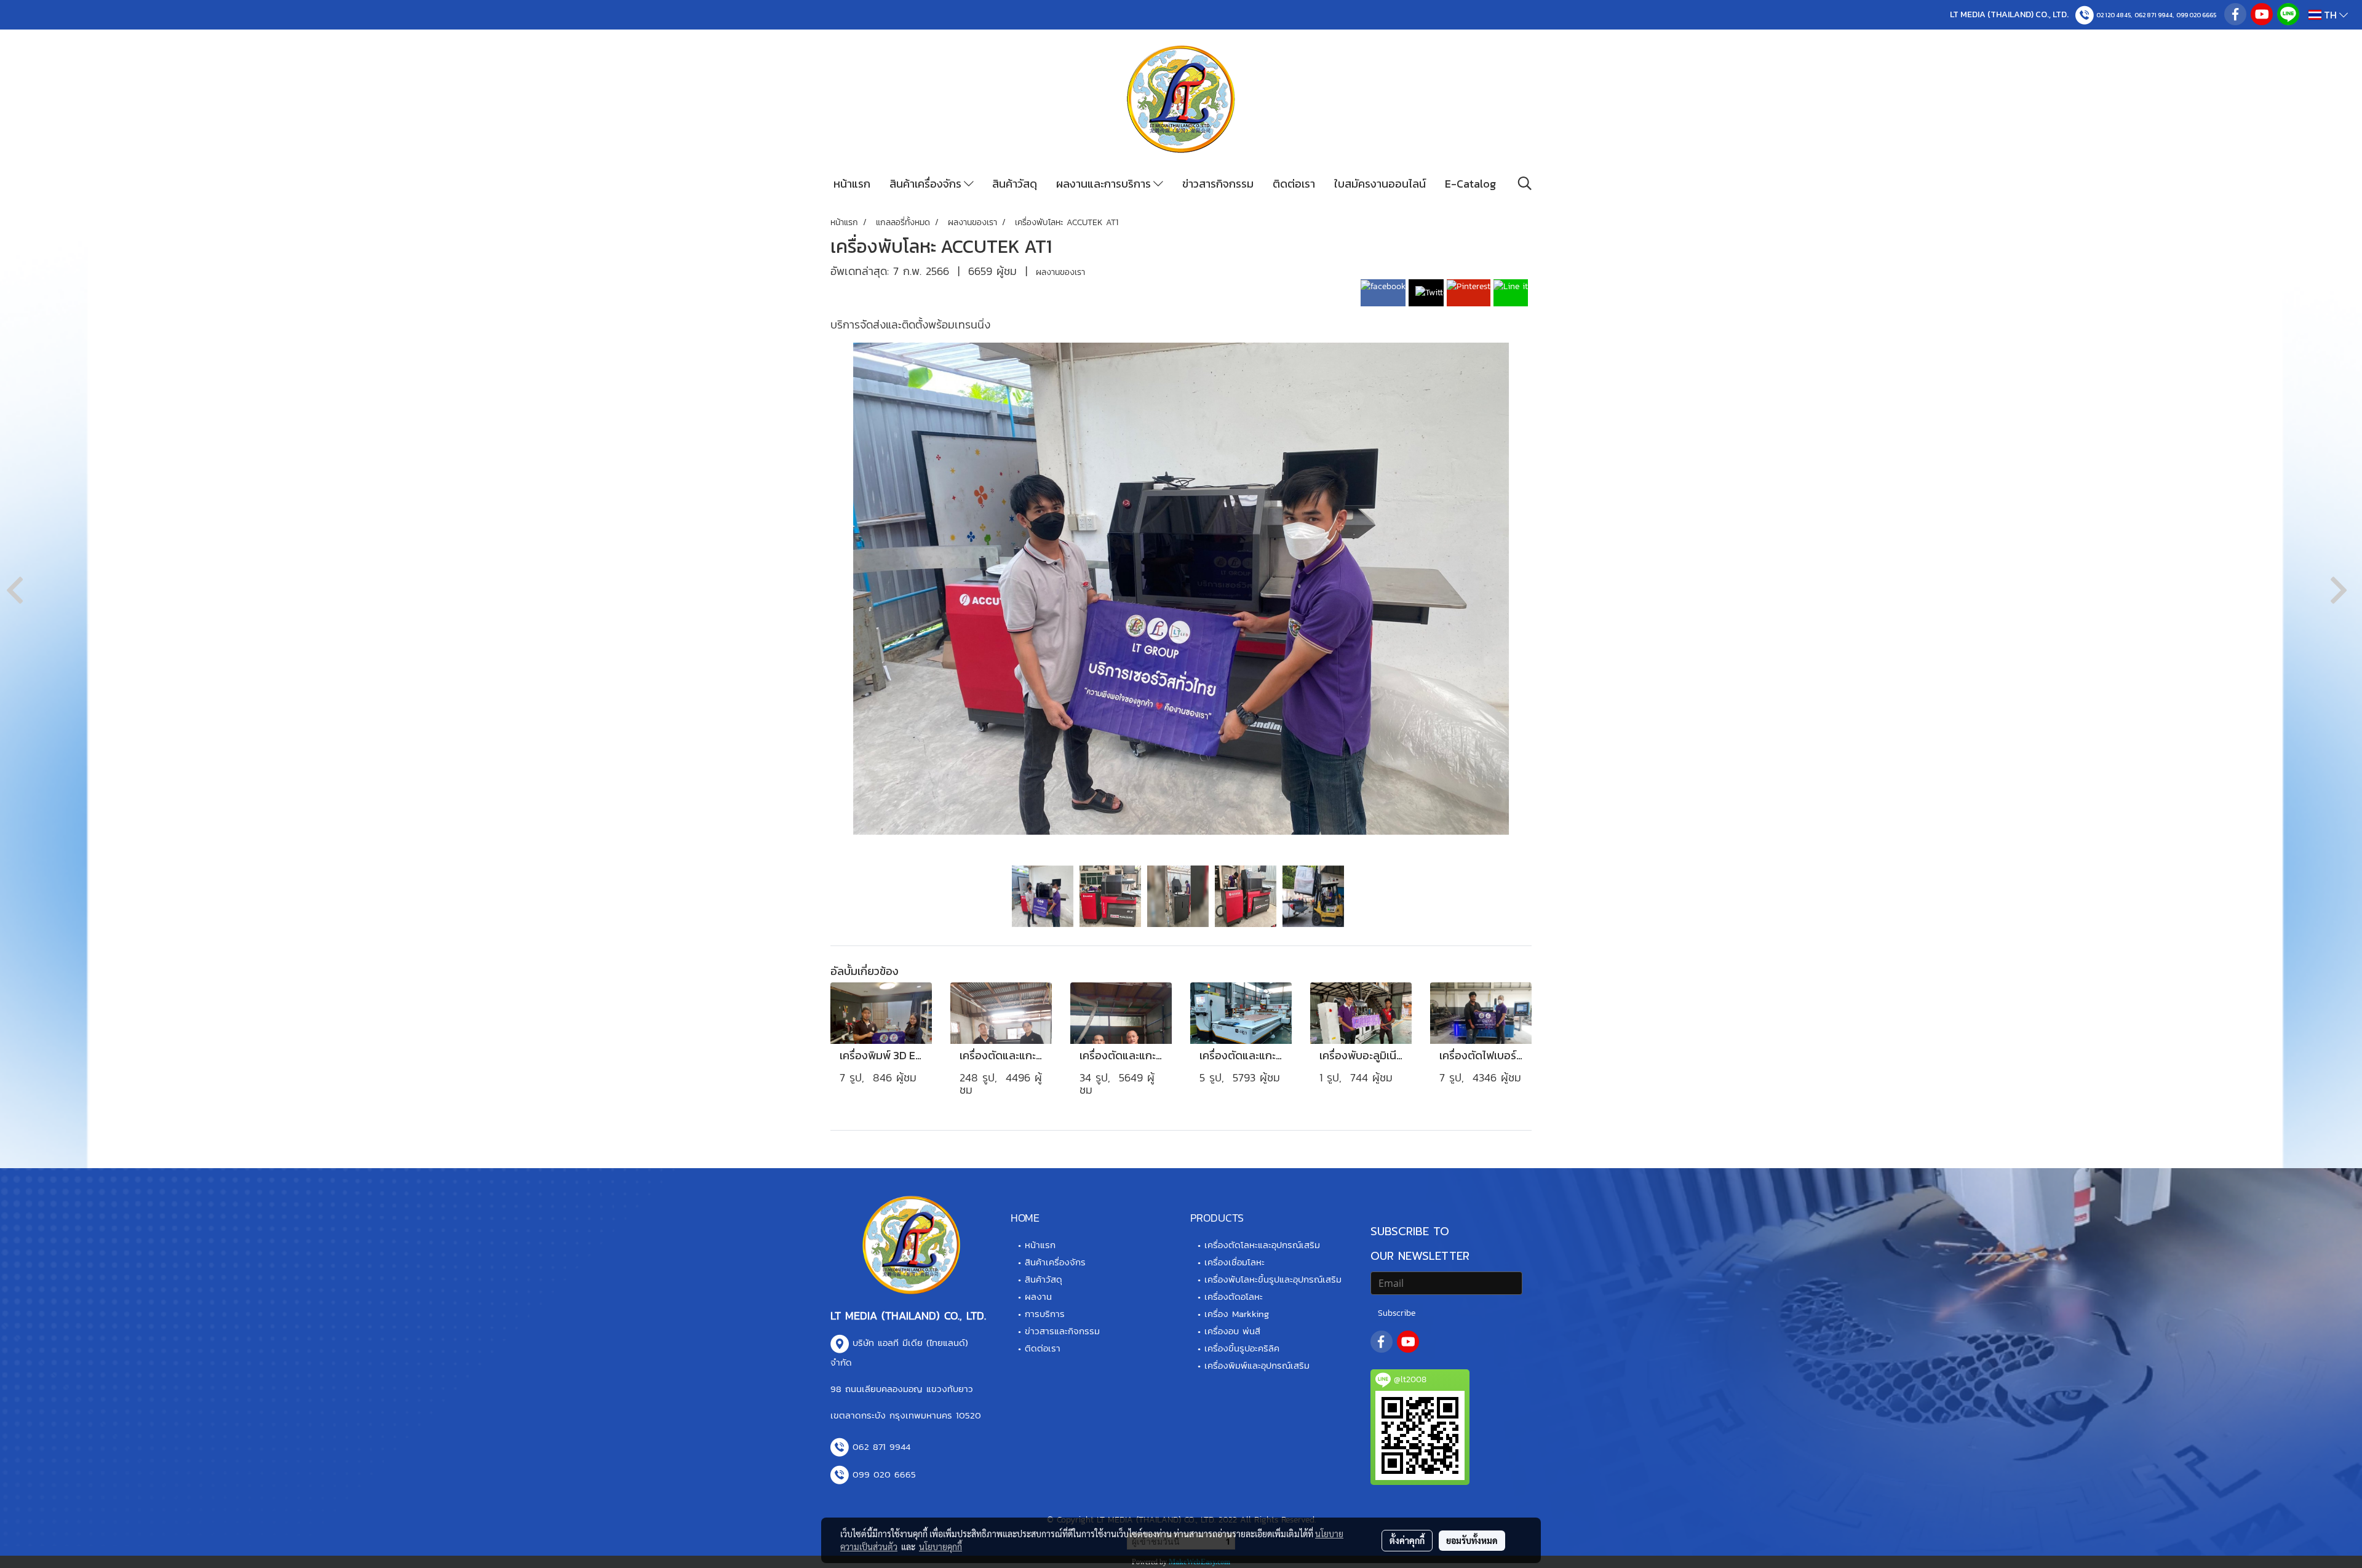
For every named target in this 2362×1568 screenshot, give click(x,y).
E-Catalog (1470, 184)
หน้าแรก (852, 184)
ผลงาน (1038, 1296)
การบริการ (1045, 1314)
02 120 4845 (2113, 15)
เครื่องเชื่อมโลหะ (1235, 1262)
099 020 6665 (2196, 15)
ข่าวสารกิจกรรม (1218, 184)
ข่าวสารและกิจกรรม (1062, 1331)
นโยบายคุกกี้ (940, 1546)
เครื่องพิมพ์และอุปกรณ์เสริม (1257, 1365)
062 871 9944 (2153, 15)
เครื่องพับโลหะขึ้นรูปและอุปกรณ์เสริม (1273, 1279)
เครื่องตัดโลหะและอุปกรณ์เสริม (1262, 1245)
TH (2330, 15)
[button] (1525, 183)
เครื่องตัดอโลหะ (1234, 1296)
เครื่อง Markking (1237, 1314)
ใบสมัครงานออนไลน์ (1380, 184)
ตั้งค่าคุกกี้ (1407, 1540)
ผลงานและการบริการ (1105, 184)
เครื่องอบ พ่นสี (1232, 1331)
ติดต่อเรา (1294, 184)
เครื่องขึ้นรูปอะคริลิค (1242, 1348)
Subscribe (1397, 1313)
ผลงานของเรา (1060, 272)
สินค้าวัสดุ (1015, 184)
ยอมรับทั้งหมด (1472, 1540)
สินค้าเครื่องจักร (927, 184)
